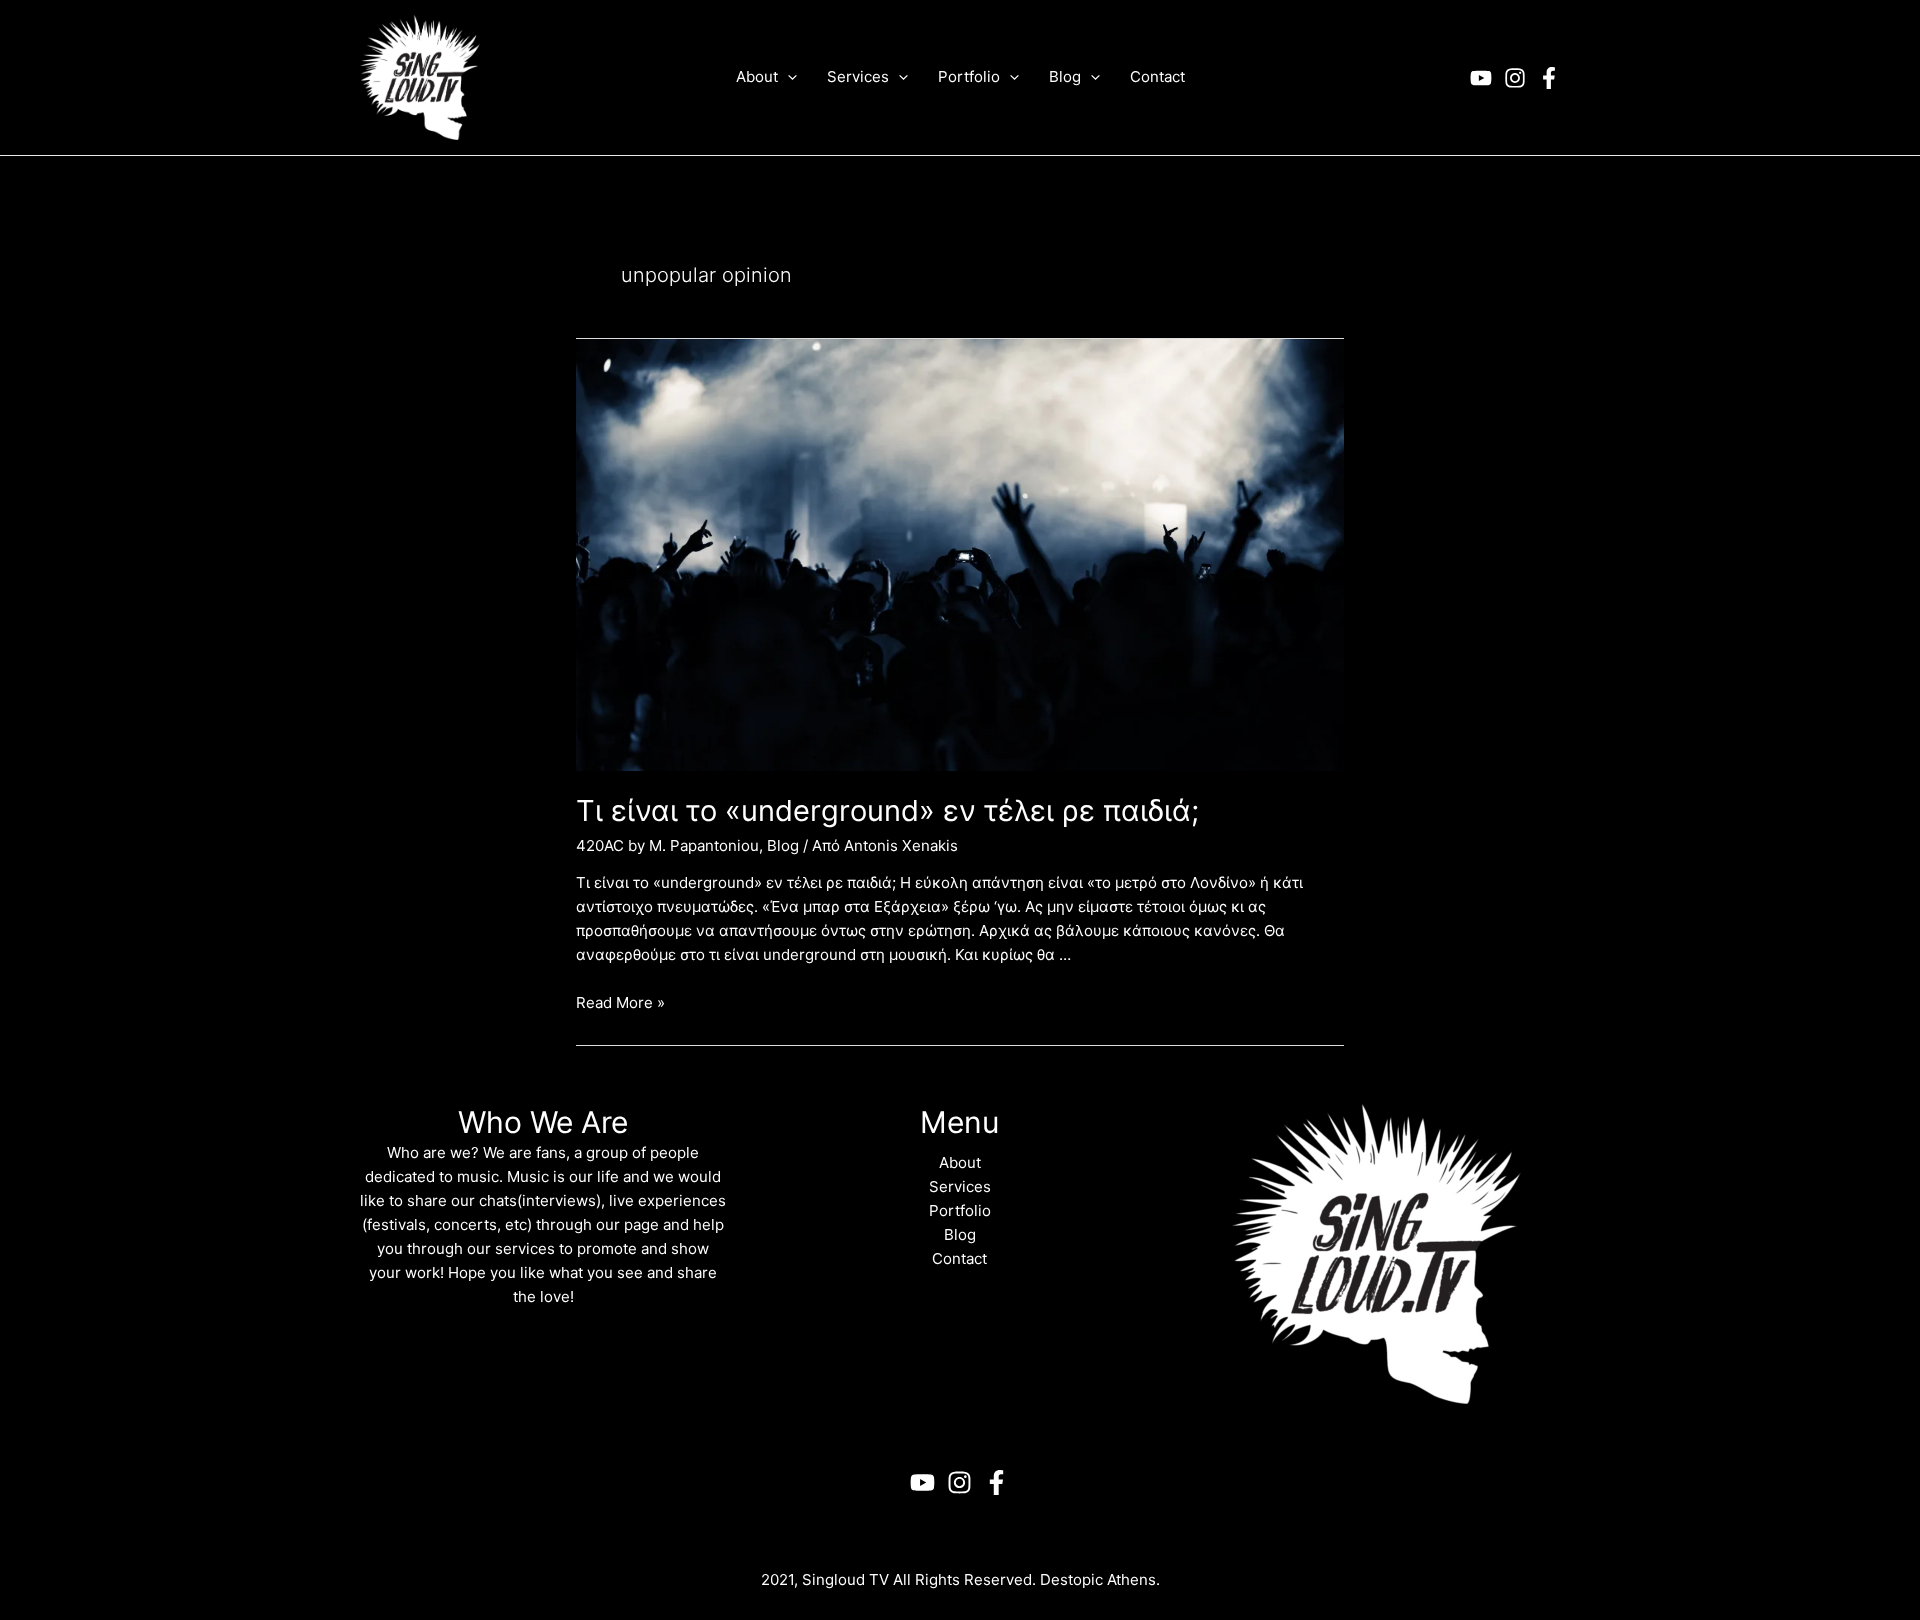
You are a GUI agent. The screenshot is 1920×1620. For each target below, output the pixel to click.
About (960, 1162)
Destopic (1071, 1579)
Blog (783, 845)
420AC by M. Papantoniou (667, 845)
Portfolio (960, 1210)
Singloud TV (845, 1579)
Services (960, 1186)
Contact (959, 1258)
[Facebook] (1549, 78)
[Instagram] (1515, 78)
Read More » (620, 1002)
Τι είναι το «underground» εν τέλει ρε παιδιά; (887, 810)
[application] (787, 77)
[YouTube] (1481, 78)
